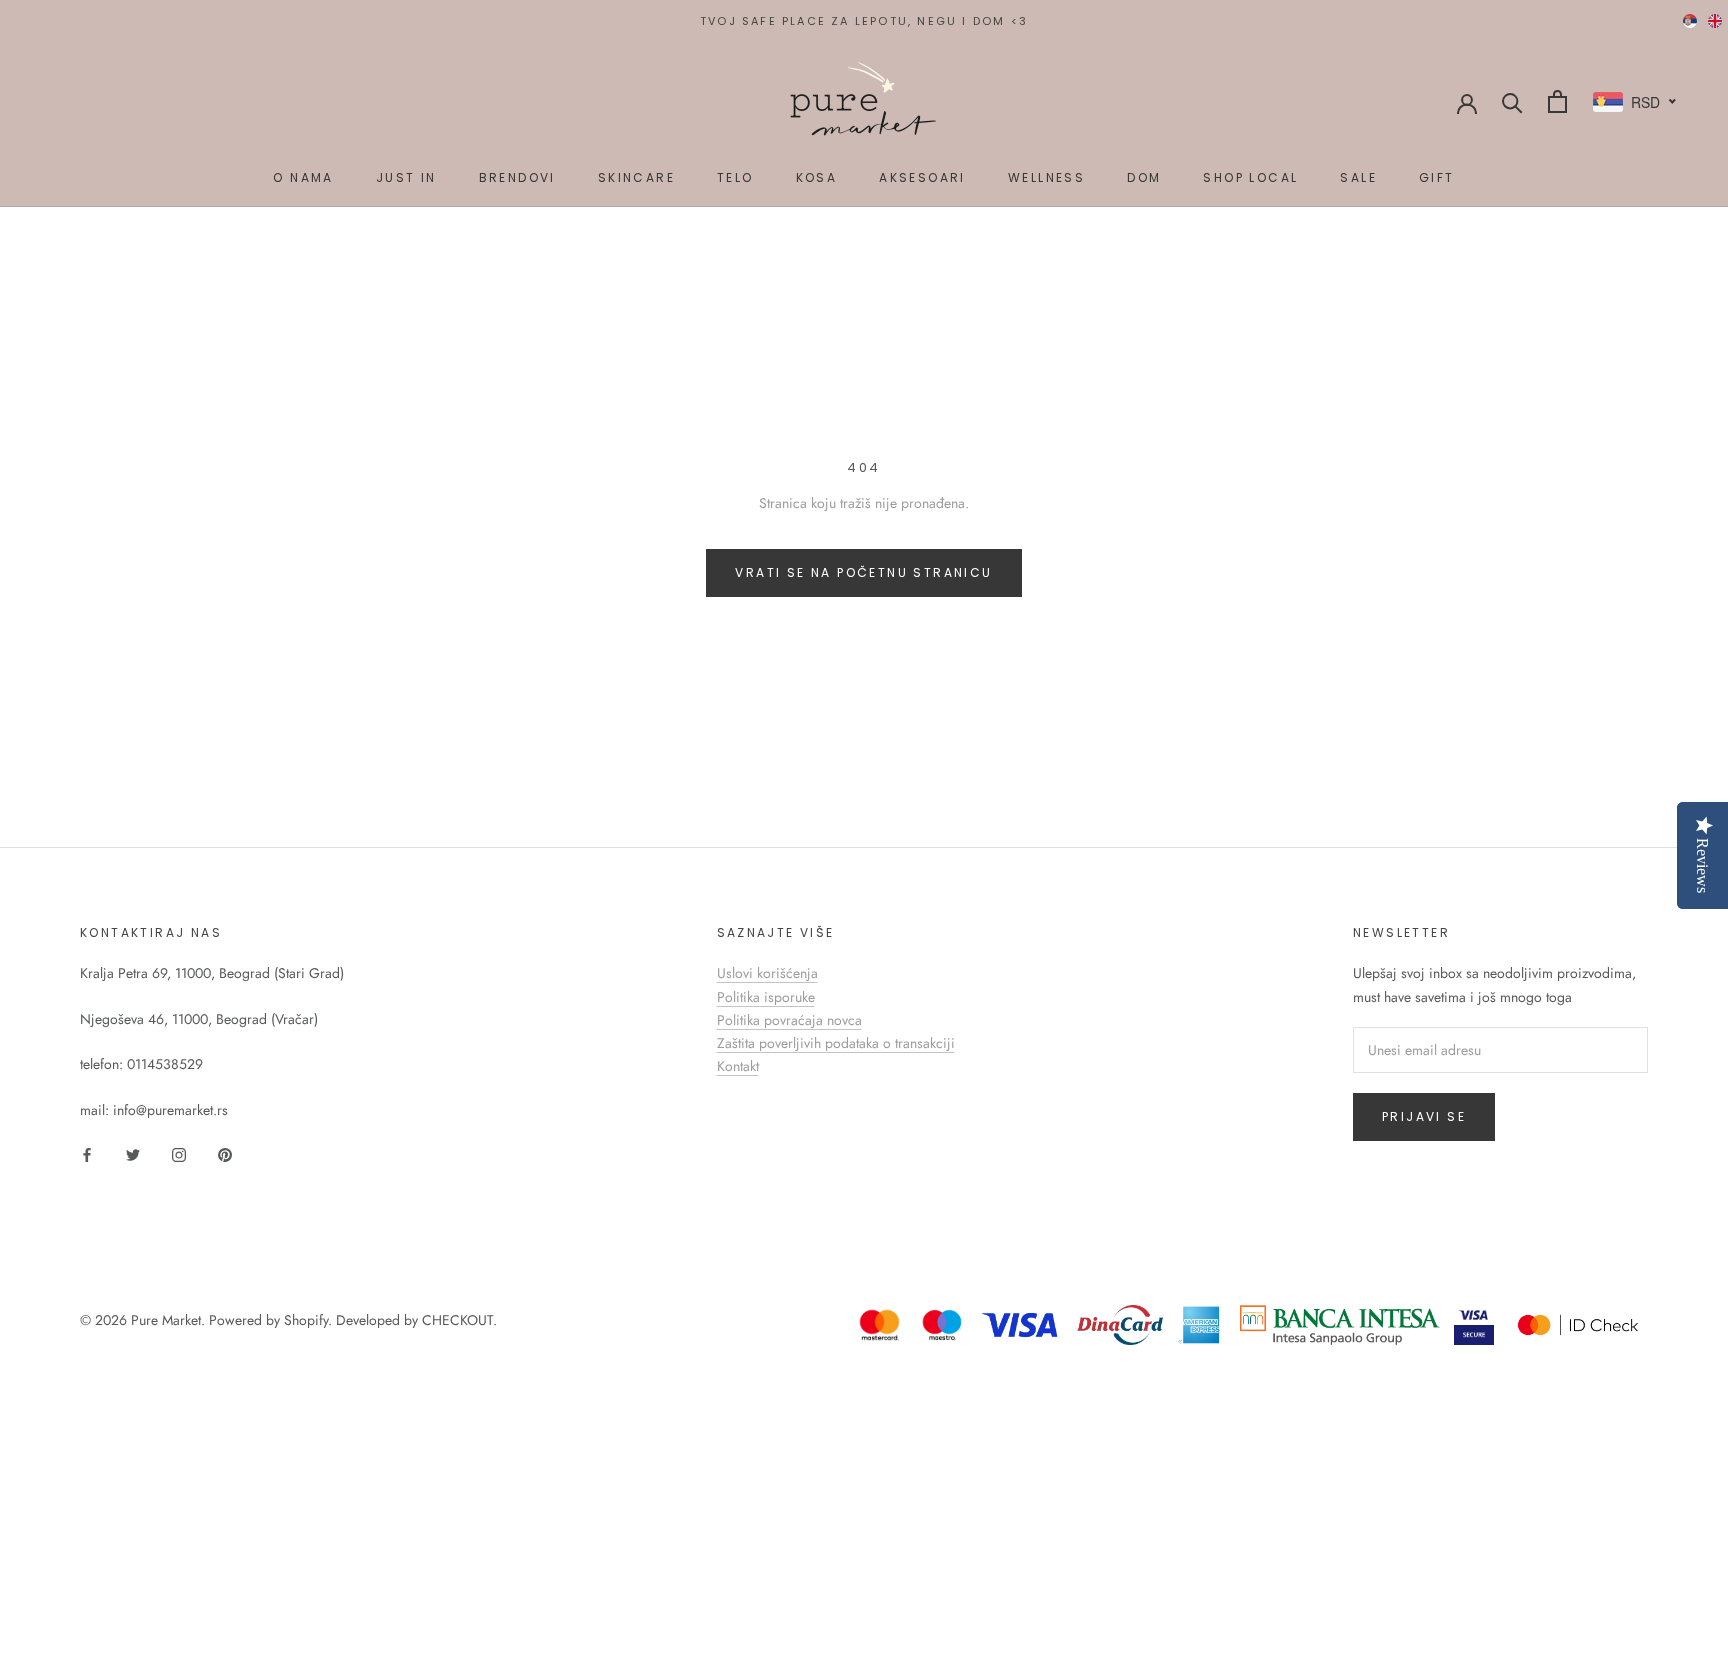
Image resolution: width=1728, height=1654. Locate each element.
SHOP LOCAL (1250, 177)
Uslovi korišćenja (767, 973)
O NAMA (303, 177)
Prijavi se (1424, 1116)
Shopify (306, 1320)
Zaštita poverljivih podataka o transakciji (836, 1043)
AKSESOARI (922, 177)
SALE (1358, 177)
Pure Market (166, 1320)
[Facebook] (87, 1153)
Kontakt (738, 1066)
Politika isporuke (766, 997)
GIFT (1437, 177)
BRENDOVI (517, 177)
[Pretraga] (1512, 101)
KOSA (817, 177)
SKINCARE (636, 177)
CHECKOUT (457, 1320)
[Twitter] (133, 1153)
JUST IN (406, 177)
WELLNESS (1046, 177)
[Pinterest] (225, 1153)
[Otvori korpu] (1557, 101)
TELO (735, 177)
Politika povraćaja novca (789, 1020)
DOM (1144, 177)
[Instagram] (179, 1153)
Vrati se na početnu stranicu (863, 572)
